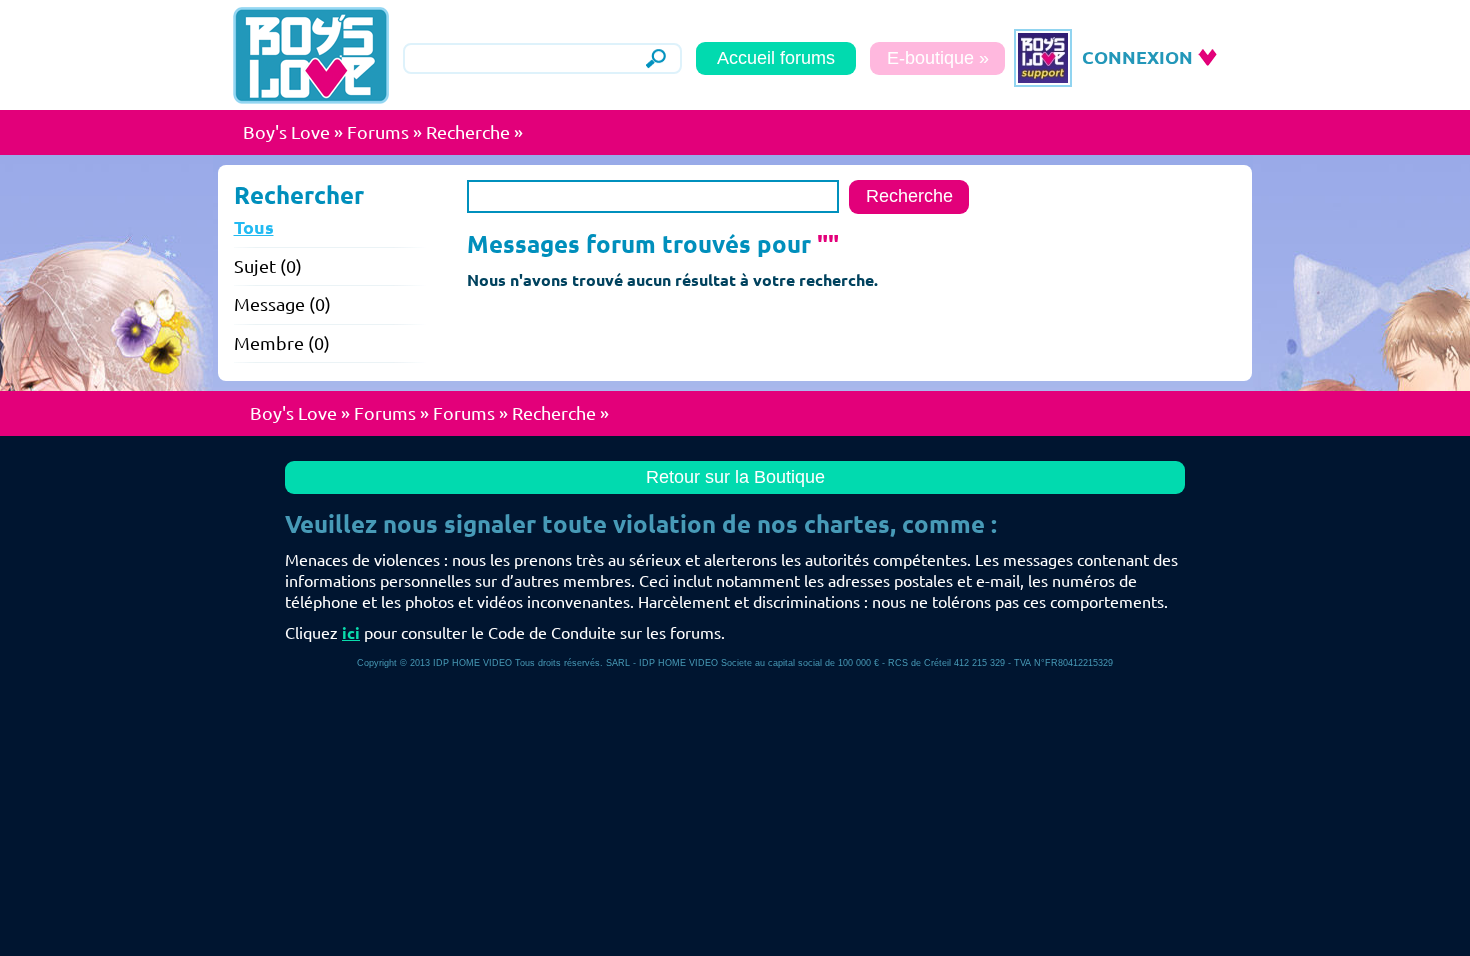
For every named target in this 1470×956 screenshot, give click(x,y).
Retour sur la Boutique (735, 477)
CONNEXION (1137, 57)
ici (351, 633)
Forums (378, 132)
